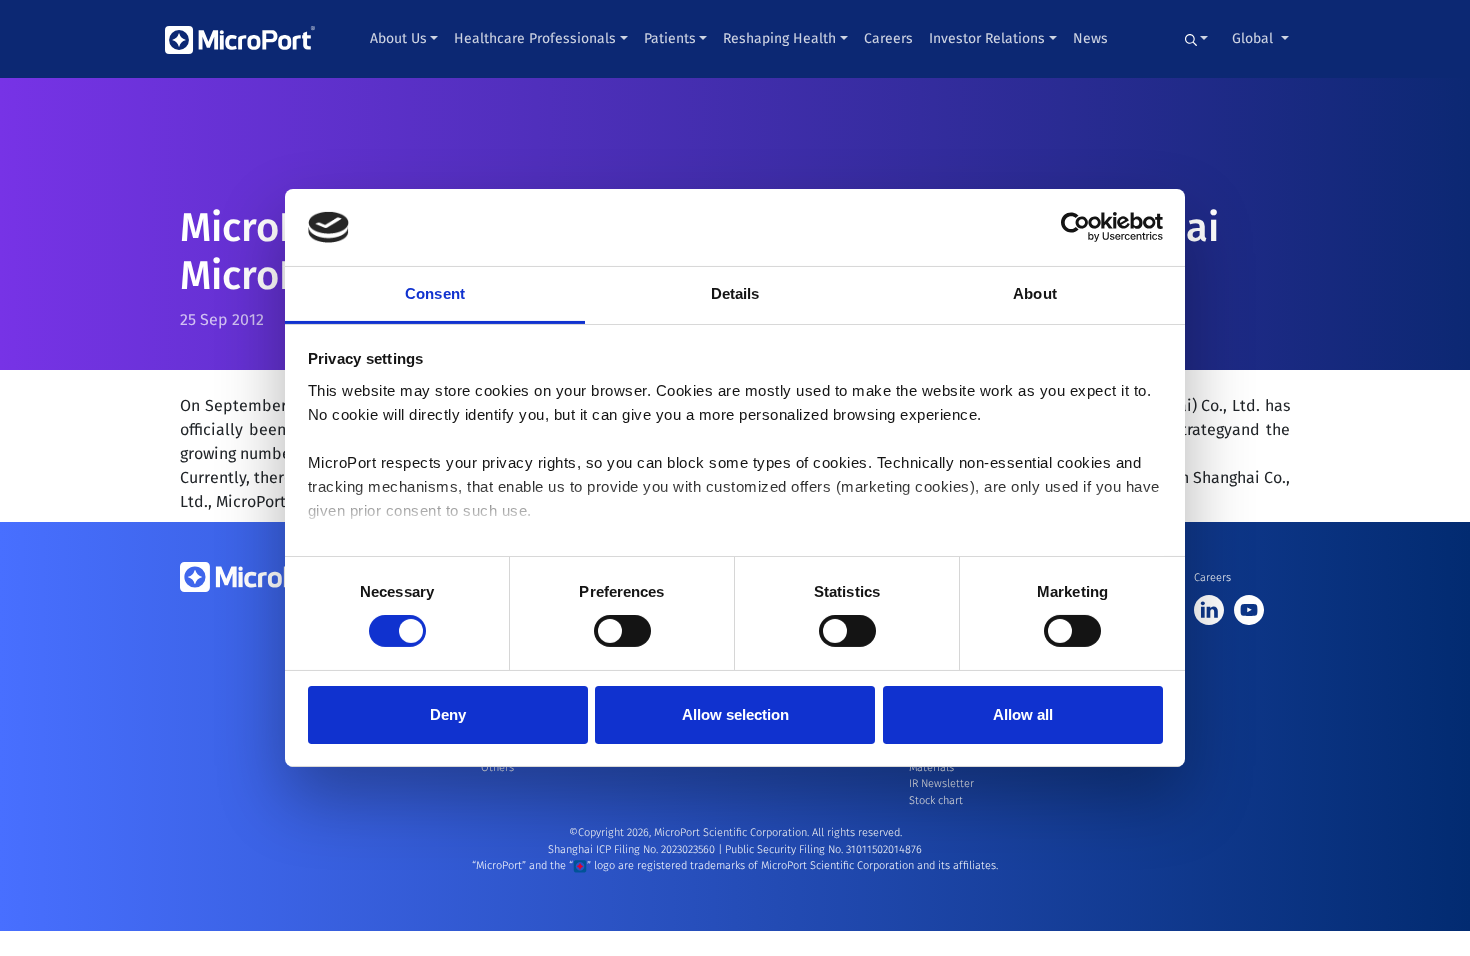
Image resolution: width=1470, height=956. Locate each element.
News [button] (1090, 38)
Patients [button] (670, 38)
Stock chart (936, 800)
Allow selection (735, 714)
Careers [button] (888, 38)
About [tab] (1035, 293)
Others (497, 767)
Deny (448, 714)
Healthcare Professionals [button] (535, 38)
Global (1254, 38)
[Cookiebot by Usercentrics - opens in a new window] (1075, 227)
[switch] (622, 631)
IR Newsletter (941, 783)
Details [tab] (735, 293)
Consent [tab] (435, 293)
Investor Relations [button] (987, 38)
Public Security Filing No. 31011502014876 (823, 849)
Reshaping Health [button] (779, 38)
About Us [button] (398, 38)
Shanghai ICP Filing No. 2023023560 (633, 849)
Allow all (1023, 714)
